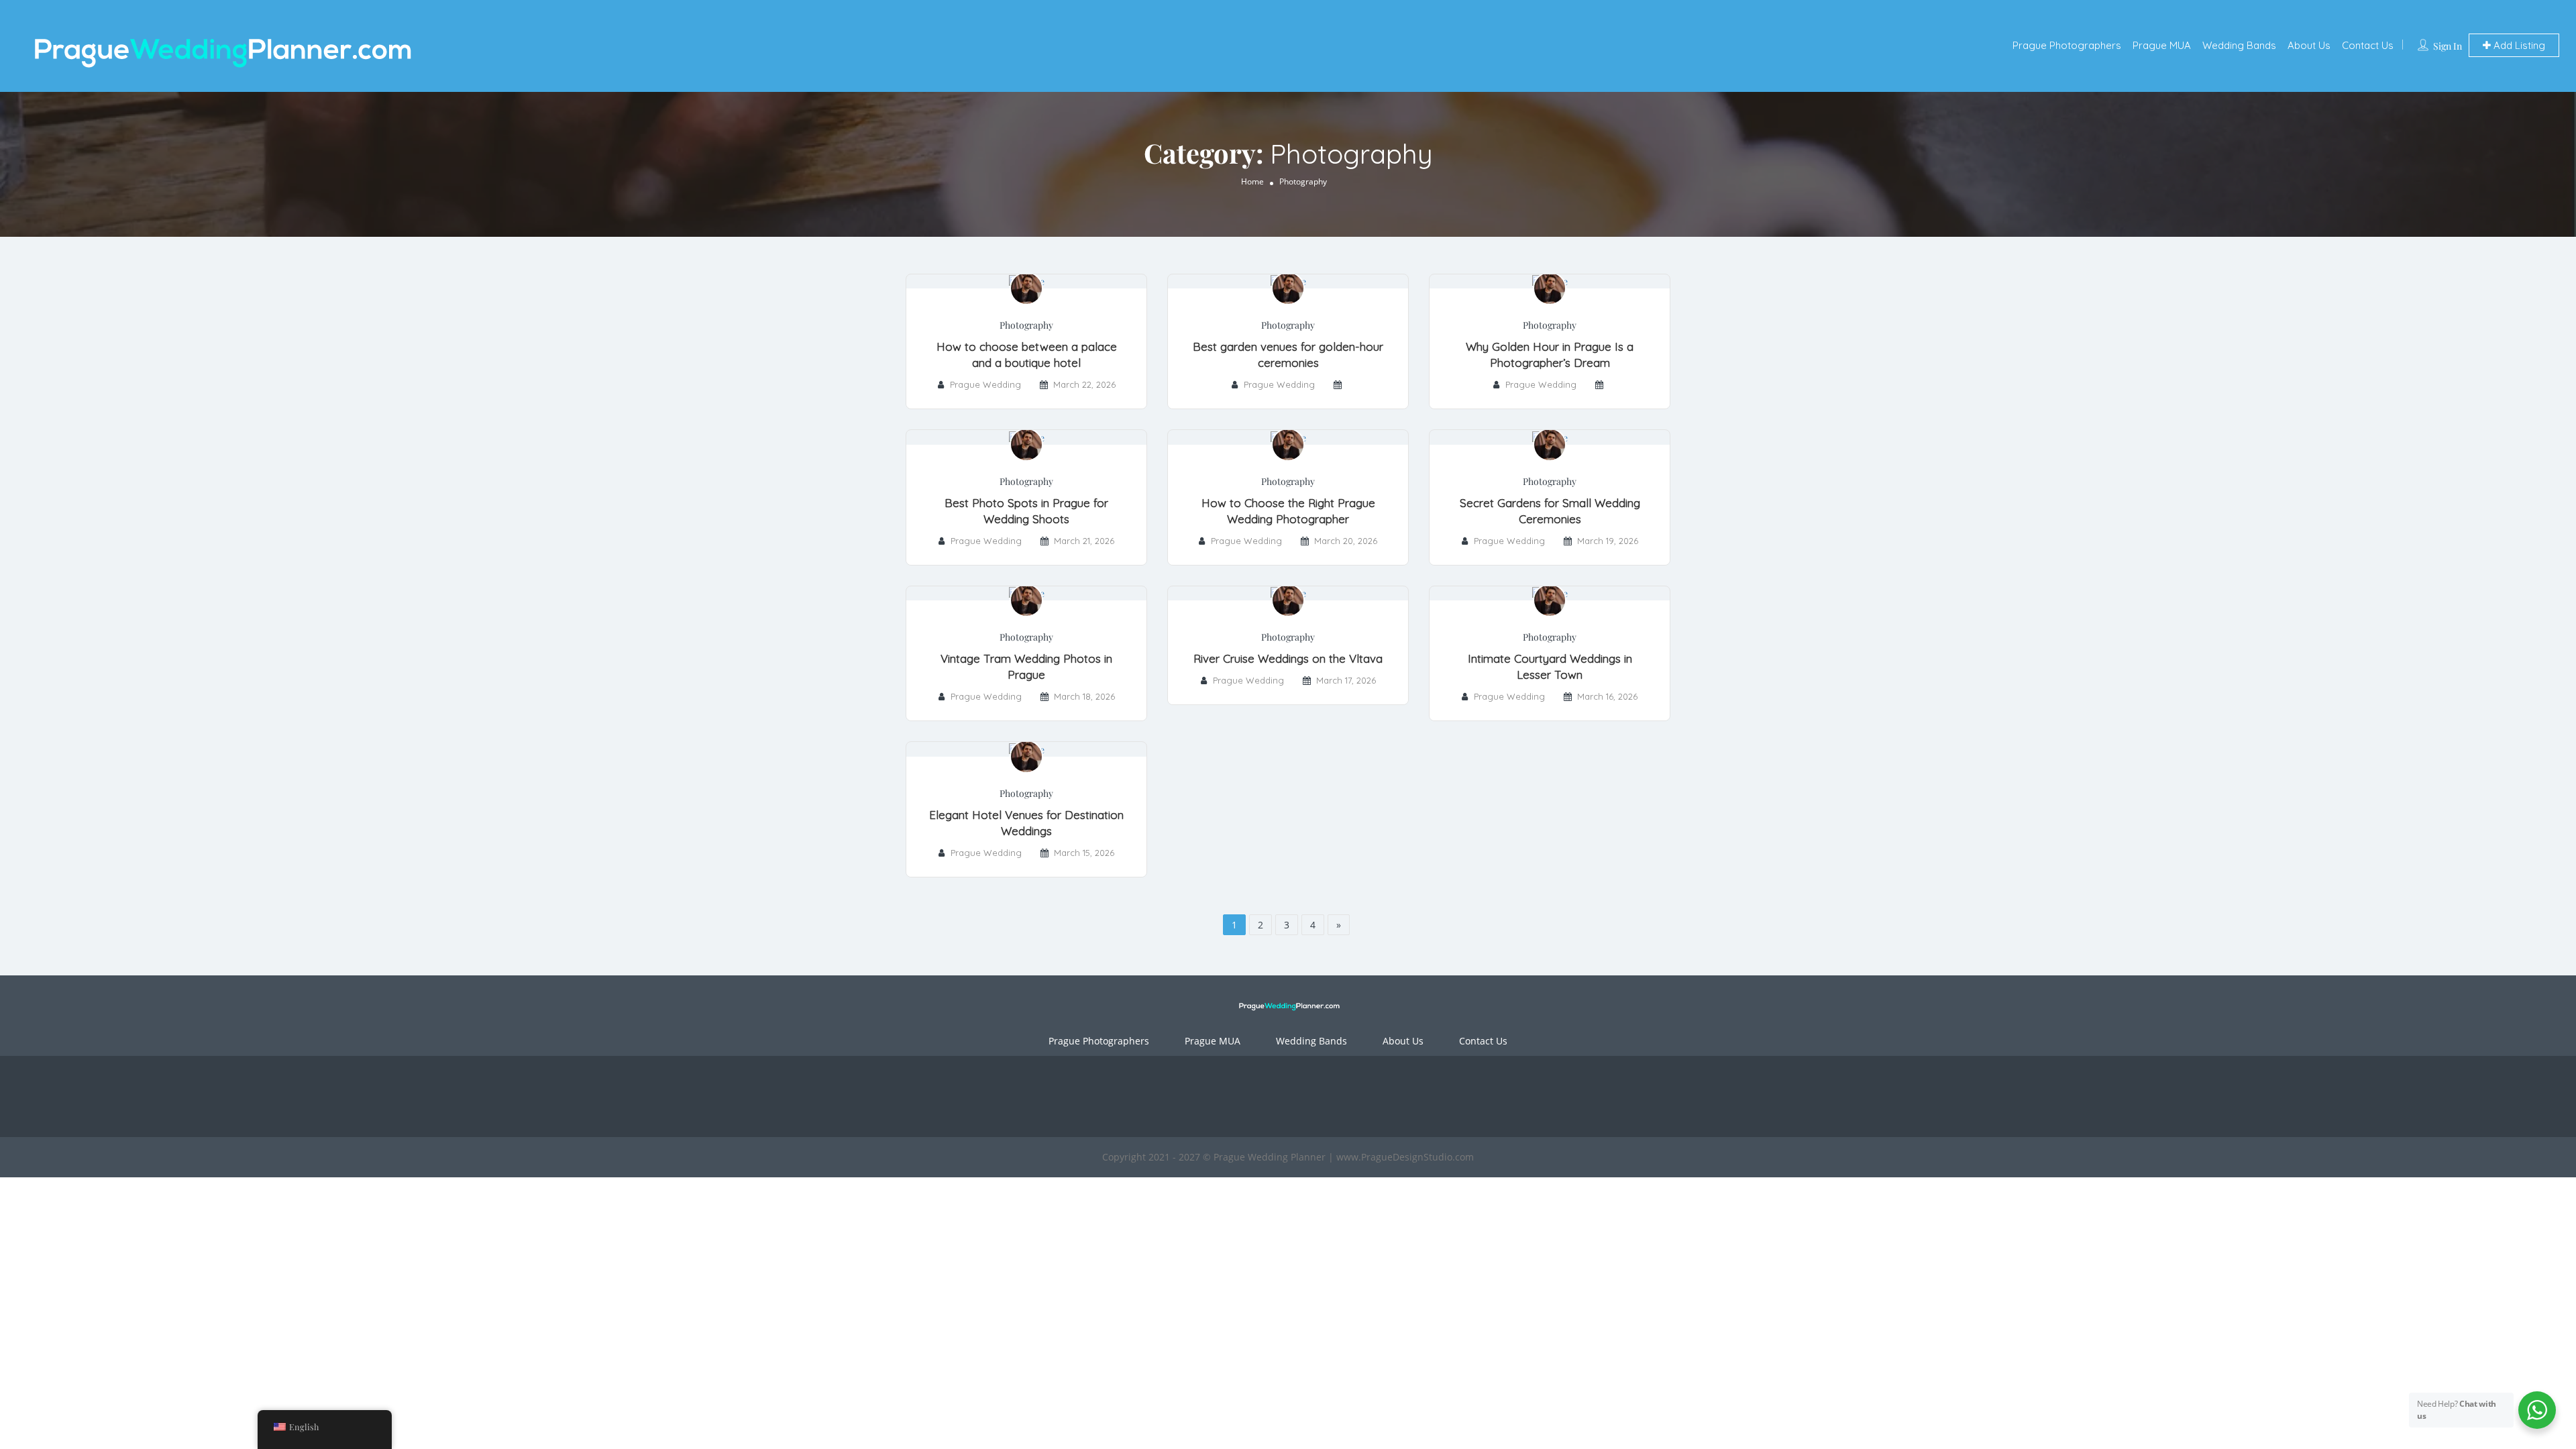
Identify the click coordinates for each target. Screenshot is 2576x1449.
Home (1252, 181)
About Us (2309, 45)
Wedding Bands (2239, 45)
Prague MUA (2162, 45)
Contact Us (2368, 45)
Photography (1026, 325)
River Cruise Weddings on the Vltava (1288, 658)
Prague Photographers (2067, 45)
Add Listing (2518, 45)
